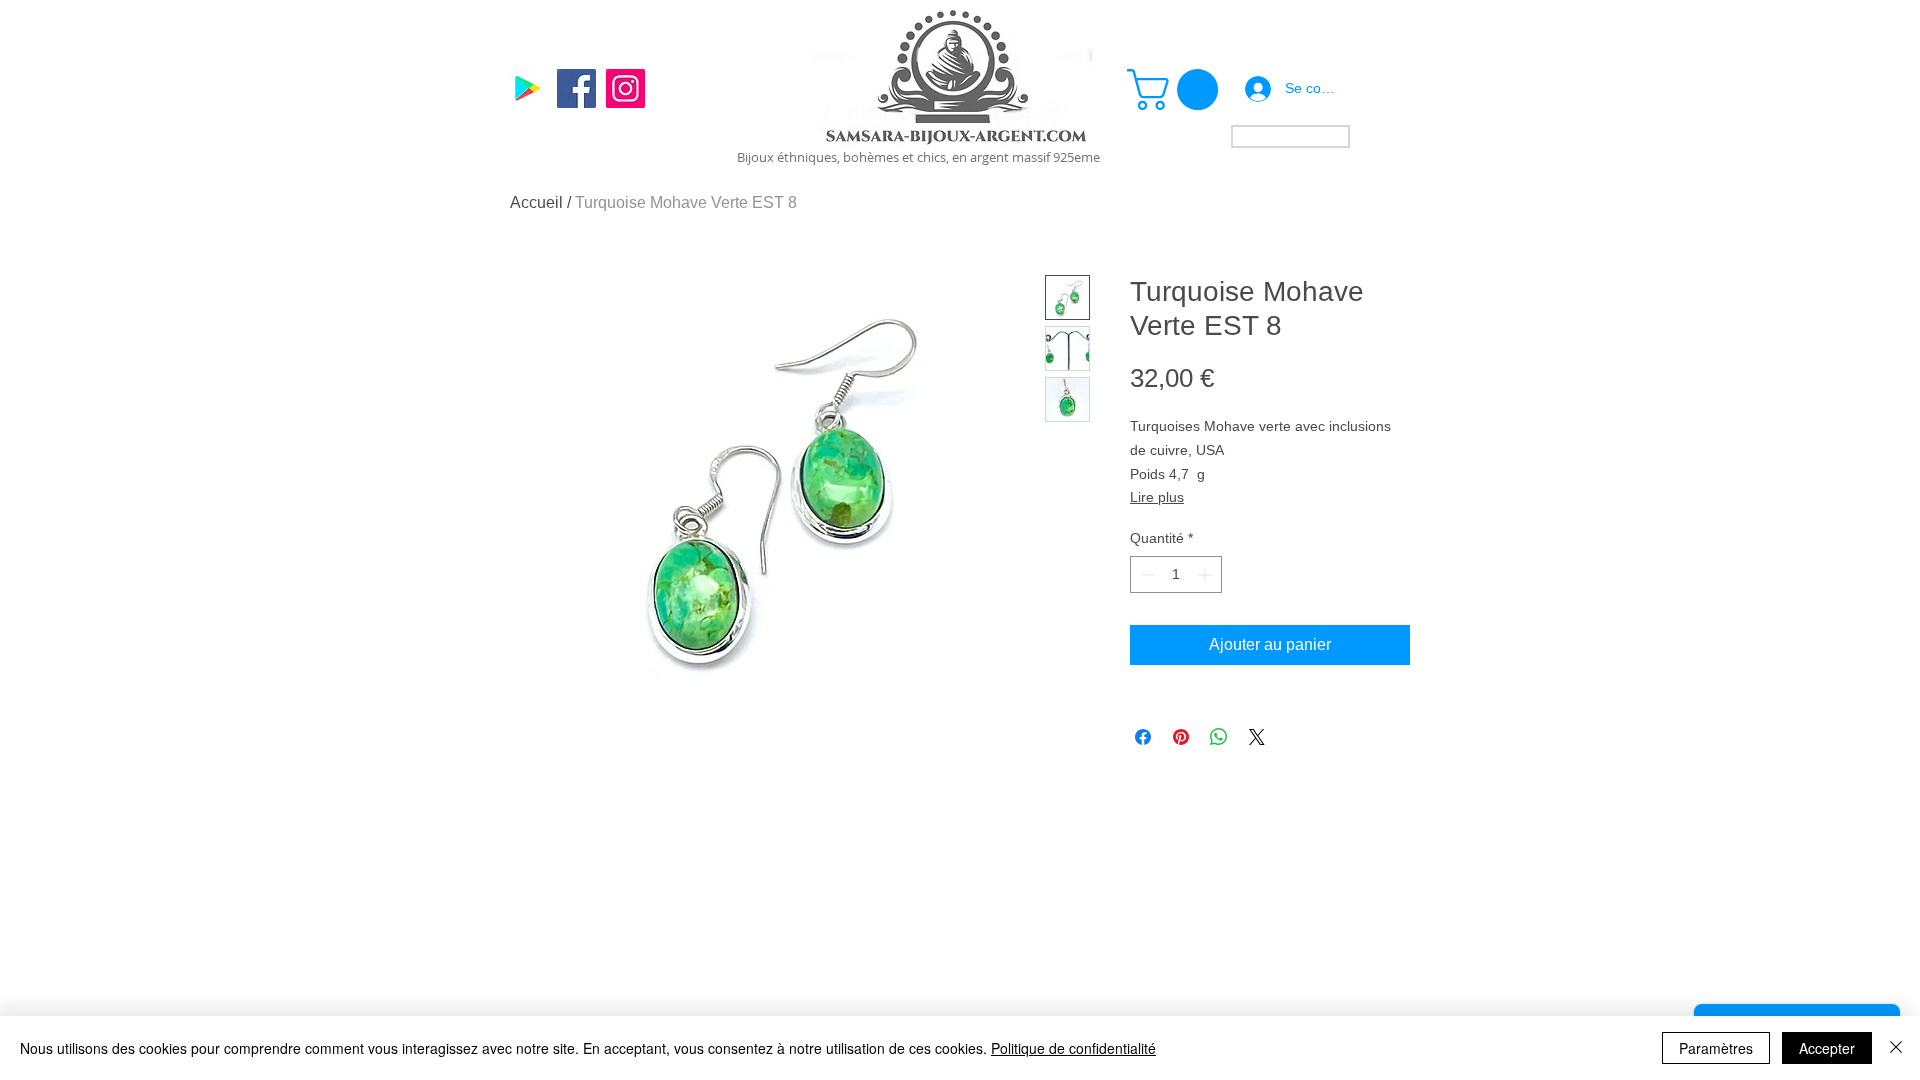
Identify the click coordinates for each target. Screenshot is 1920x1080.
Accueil (536, 202)
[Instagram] (625, 88)
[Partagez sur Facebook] (1143, 737)
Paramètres (1716, 1048)
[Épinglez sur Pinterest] (1181, 737)
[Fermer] (1896, 1048)
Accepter (1827, 1048)
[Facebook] (576, 88)
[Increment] (1206, 574)
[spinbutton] (1176, 574)
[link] (1177, 89)
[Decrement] (1145, 574)
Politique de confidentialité (1073, 1048)
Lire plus (1157, 497)
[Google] (527, 88)
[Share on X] (1257, 737)
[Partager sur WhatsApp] (1219, 737)
